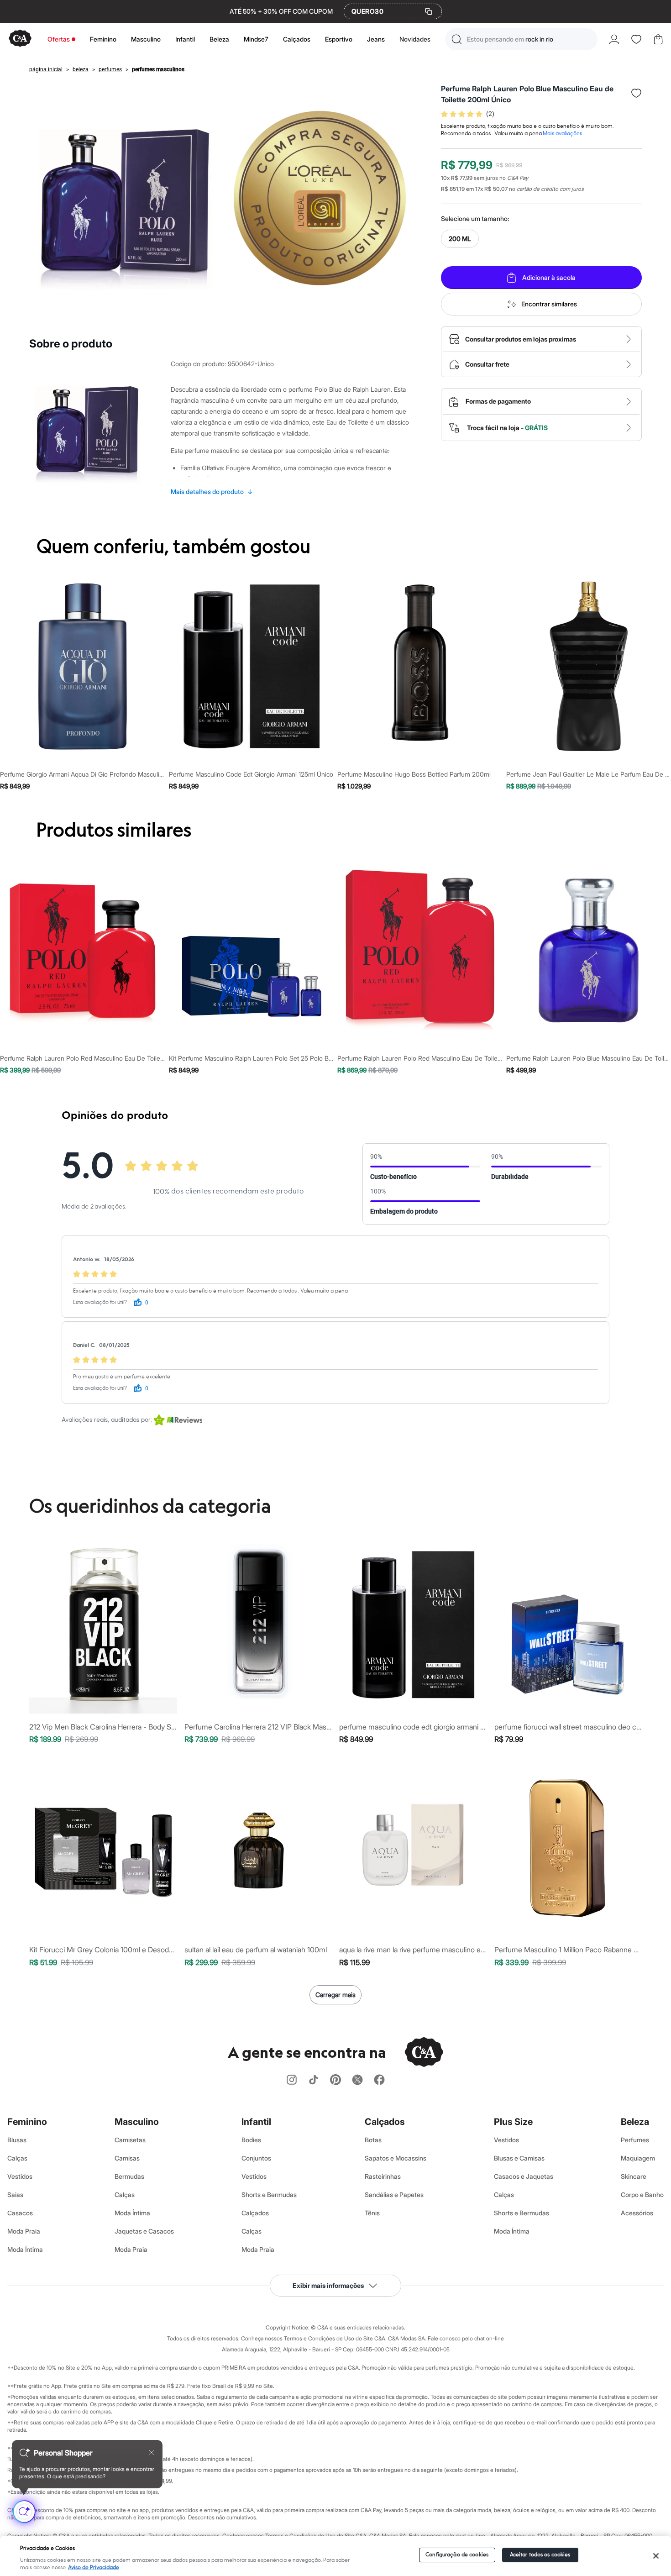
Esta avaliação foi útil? (100, 1302)
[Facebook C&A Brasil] (379, 2080)
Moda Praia (24, 2231)
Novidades (415, 39)
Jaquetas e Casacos (144, 2231)
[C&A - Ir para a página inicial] (20, 39)
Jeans (376, 39)
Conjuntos (256, 2158)
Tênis (372, 2213)
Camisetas (130, 2140)
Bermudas (129, 2176)
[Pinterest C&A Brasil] (335, 2080)
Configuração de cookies (457, 2555)
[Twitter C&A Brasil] (357, 2080)
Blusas (17, 2140)
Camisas (127, 2158)
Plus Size (513, 2122)
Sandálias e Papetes (394, 2195)
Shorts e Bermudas (269, 2195)
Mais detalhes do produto (212, 492)
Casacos (20, 2213)
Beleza (219, 39)
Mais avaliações (562, 134)
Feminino (103, 39)
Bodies (251, 2140)
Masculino (146, 39)
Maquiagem (638, 2158)
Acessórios (637, 2213)
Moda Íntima (25, 2249)
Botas (373, 2140)
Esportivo (339, 39)
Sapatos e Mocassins (396, 2158)
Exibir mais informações (328, 2285)
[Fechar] (656, 2556)
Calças (17, 2158)
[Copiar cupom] (429, 11)
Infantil (185, 39)
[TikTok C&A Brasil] (314, 2080)
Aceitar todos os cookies (540, 2555)
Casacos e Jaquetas (524, 2176)
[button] (521, 39)
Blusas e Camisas (519, 2158)
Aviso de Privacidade (94, 2568)
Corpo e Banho (642, 2195)
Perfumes (635, 2140)
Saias (15, 2195)
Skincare (634, 2176)
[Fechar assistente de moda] (152, 2453)
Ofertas (59, 39)
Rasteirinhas (383, 2176)
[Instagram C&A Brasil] (292, 2080)
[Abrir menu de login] (614, 39)
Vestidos (20, 2176)
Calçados (297, 39)
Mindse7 (256, 39)
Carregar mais (335, 1995)
